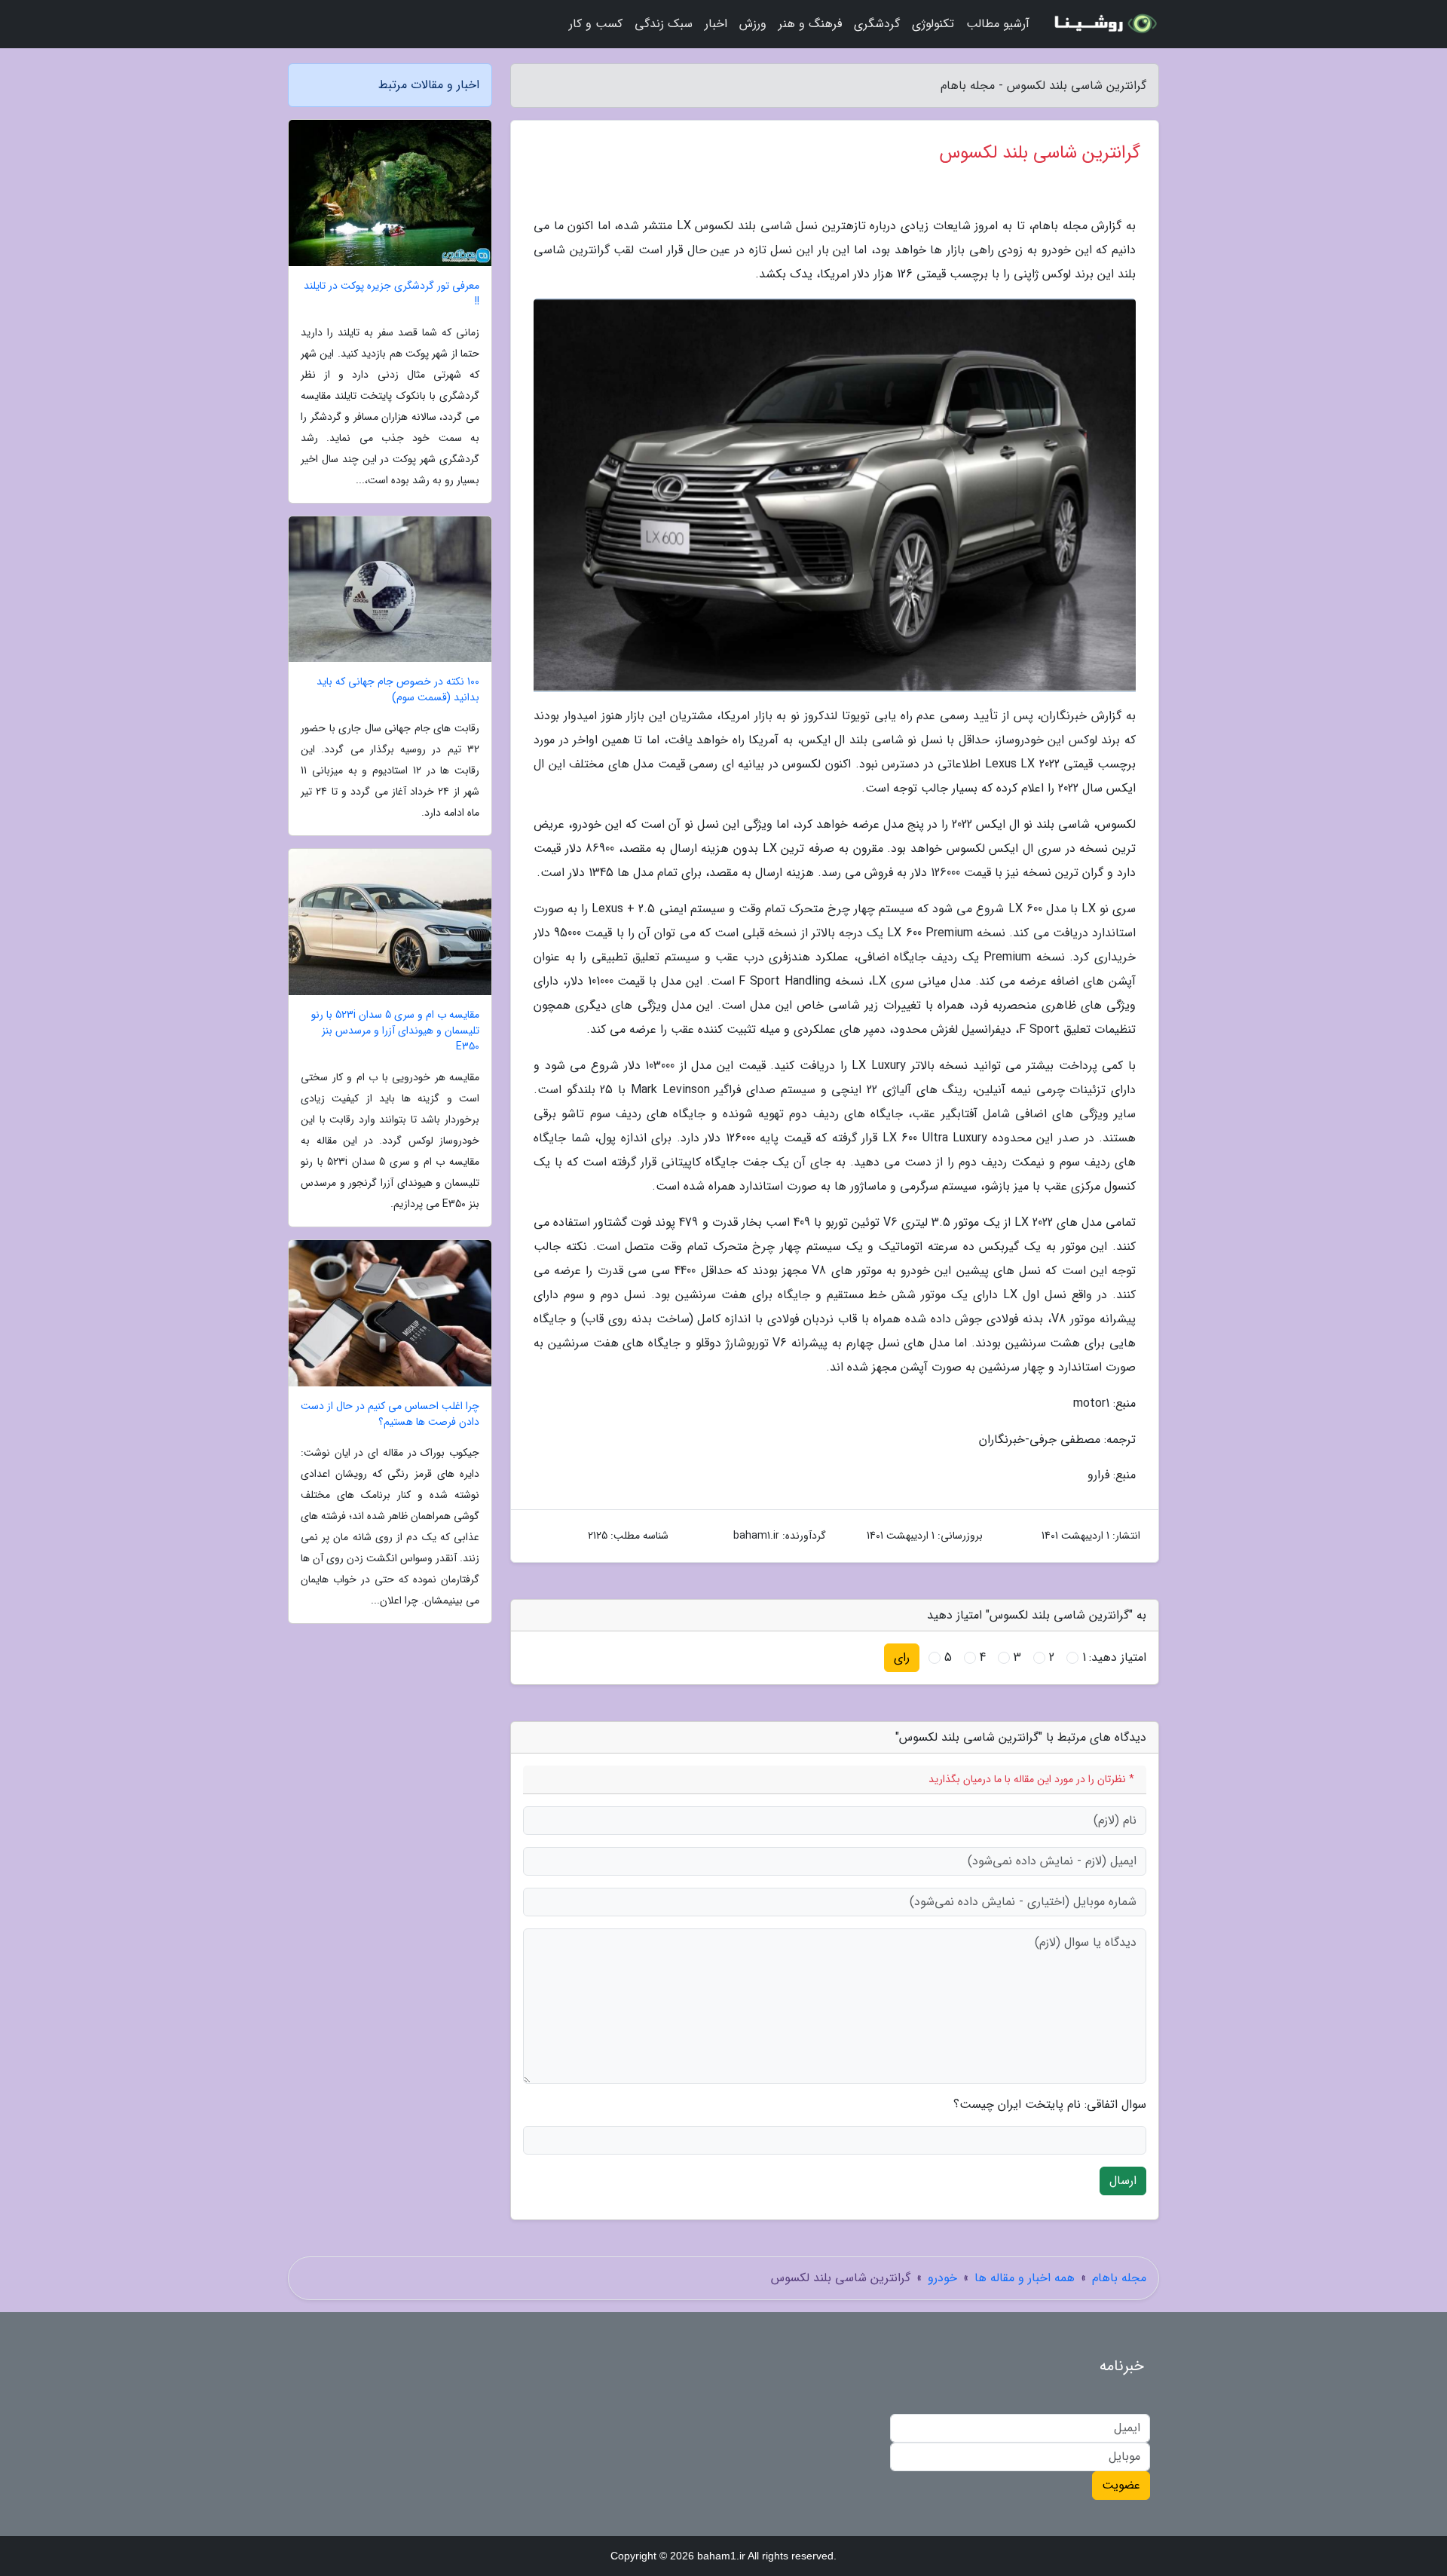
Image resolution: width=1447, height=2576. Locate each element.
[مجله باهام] (1103, 24)
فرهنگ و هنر (810, 24)
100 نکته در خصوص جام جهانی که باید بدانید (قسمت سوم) (398, 690)
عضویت (1121, 2485)
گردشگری (877, 24)
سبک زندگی (664, 24)
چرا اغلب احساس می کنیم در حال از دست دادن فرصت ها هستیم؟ (390, 1414)
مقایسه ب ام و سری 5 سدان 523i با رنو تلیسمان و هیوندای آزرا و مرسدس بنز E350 (395, 1031)
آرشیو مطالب (998, 24)
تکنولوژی (933, 24)
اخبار (716, 24)
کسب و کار (596, 24)
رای (902, 1657)
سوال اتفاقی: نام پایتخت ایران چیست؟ (1050, 2105)
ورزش (753, 24)
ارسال (1123, 2181)
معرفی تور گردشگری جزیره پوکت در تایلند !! (392, 294)
